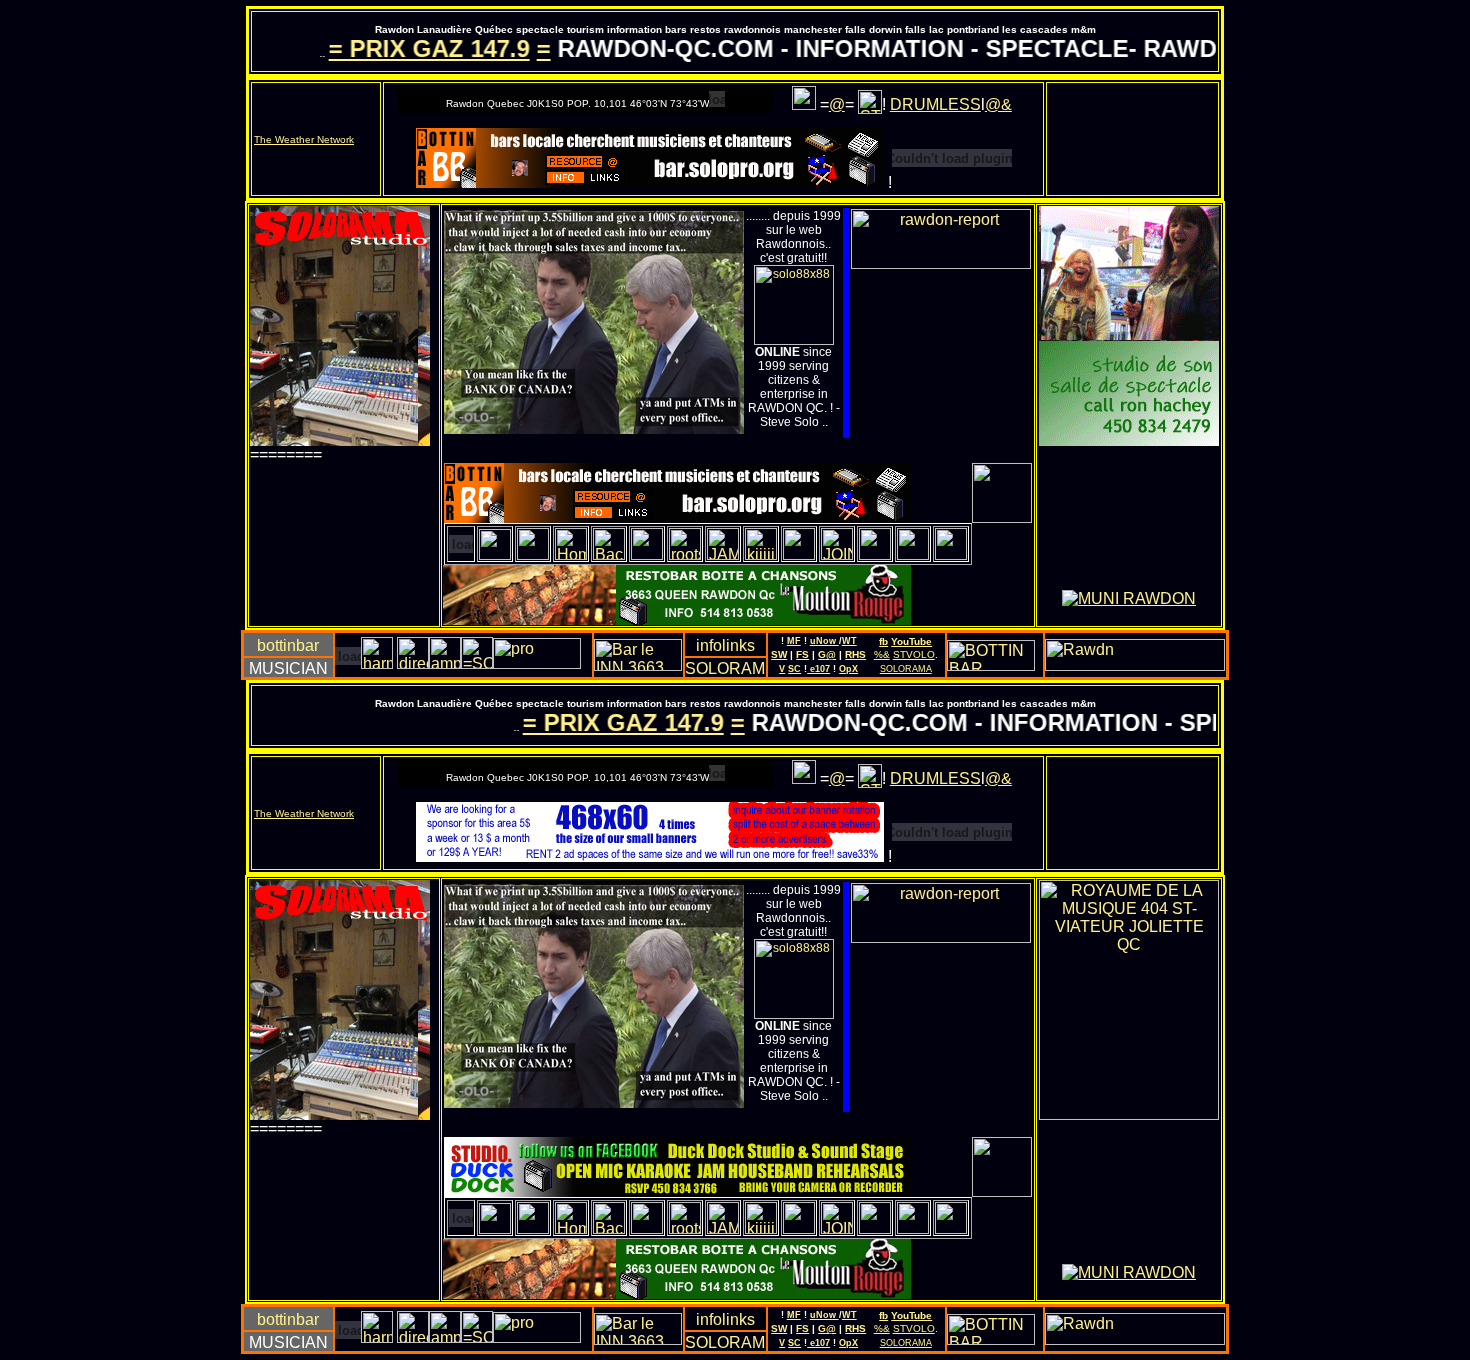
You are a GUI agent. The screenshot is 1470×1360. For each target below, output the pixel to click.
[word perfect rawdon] (609, 554)
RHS (855, 654)
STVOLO (914, 654)
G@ (827, 654)
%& (882, 654)
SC (794, 669)
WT (849, 641)
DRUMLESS (935, 104)
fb (883, 641)
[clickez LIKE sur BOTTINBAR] (477, 663)
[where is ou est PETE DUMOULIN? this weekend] (647, 554)
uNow (824, 641)
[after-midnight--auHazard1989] (875, 554)
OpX (848, 669)
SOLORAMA (906, 669)
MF (794, 641)
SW (779, 654)
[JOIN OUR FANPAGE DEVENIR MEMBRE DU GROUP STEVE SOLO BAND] (870, 104)
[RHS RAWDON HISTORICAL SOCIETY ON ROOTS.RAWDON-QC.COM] (685, 554)
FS (802, 654)
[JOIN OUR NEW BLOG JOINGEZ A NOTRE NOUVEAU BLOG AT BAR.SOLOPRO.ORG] (804, 106)
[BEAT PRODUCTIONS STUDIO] (413, 663)
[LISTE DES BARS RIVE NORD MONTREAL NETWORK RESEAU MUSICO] (288, 646)
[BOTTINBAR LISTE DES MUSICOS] (377, 663)
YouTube (911, 641)
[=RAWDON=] (941, 263)
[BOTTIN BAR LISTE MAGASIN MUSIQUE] (445, 663)
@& (998, 104)
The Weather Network (304, 139)
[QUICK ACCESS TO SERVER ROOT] (1002, 517)
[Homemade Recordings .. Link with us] (571, 554)
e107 (818, 669)
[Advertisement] (344, 539)
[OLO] (913, 554)
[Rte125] (799, 554)
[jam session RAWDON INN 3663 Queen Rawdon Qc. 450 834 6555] (723, 554)
